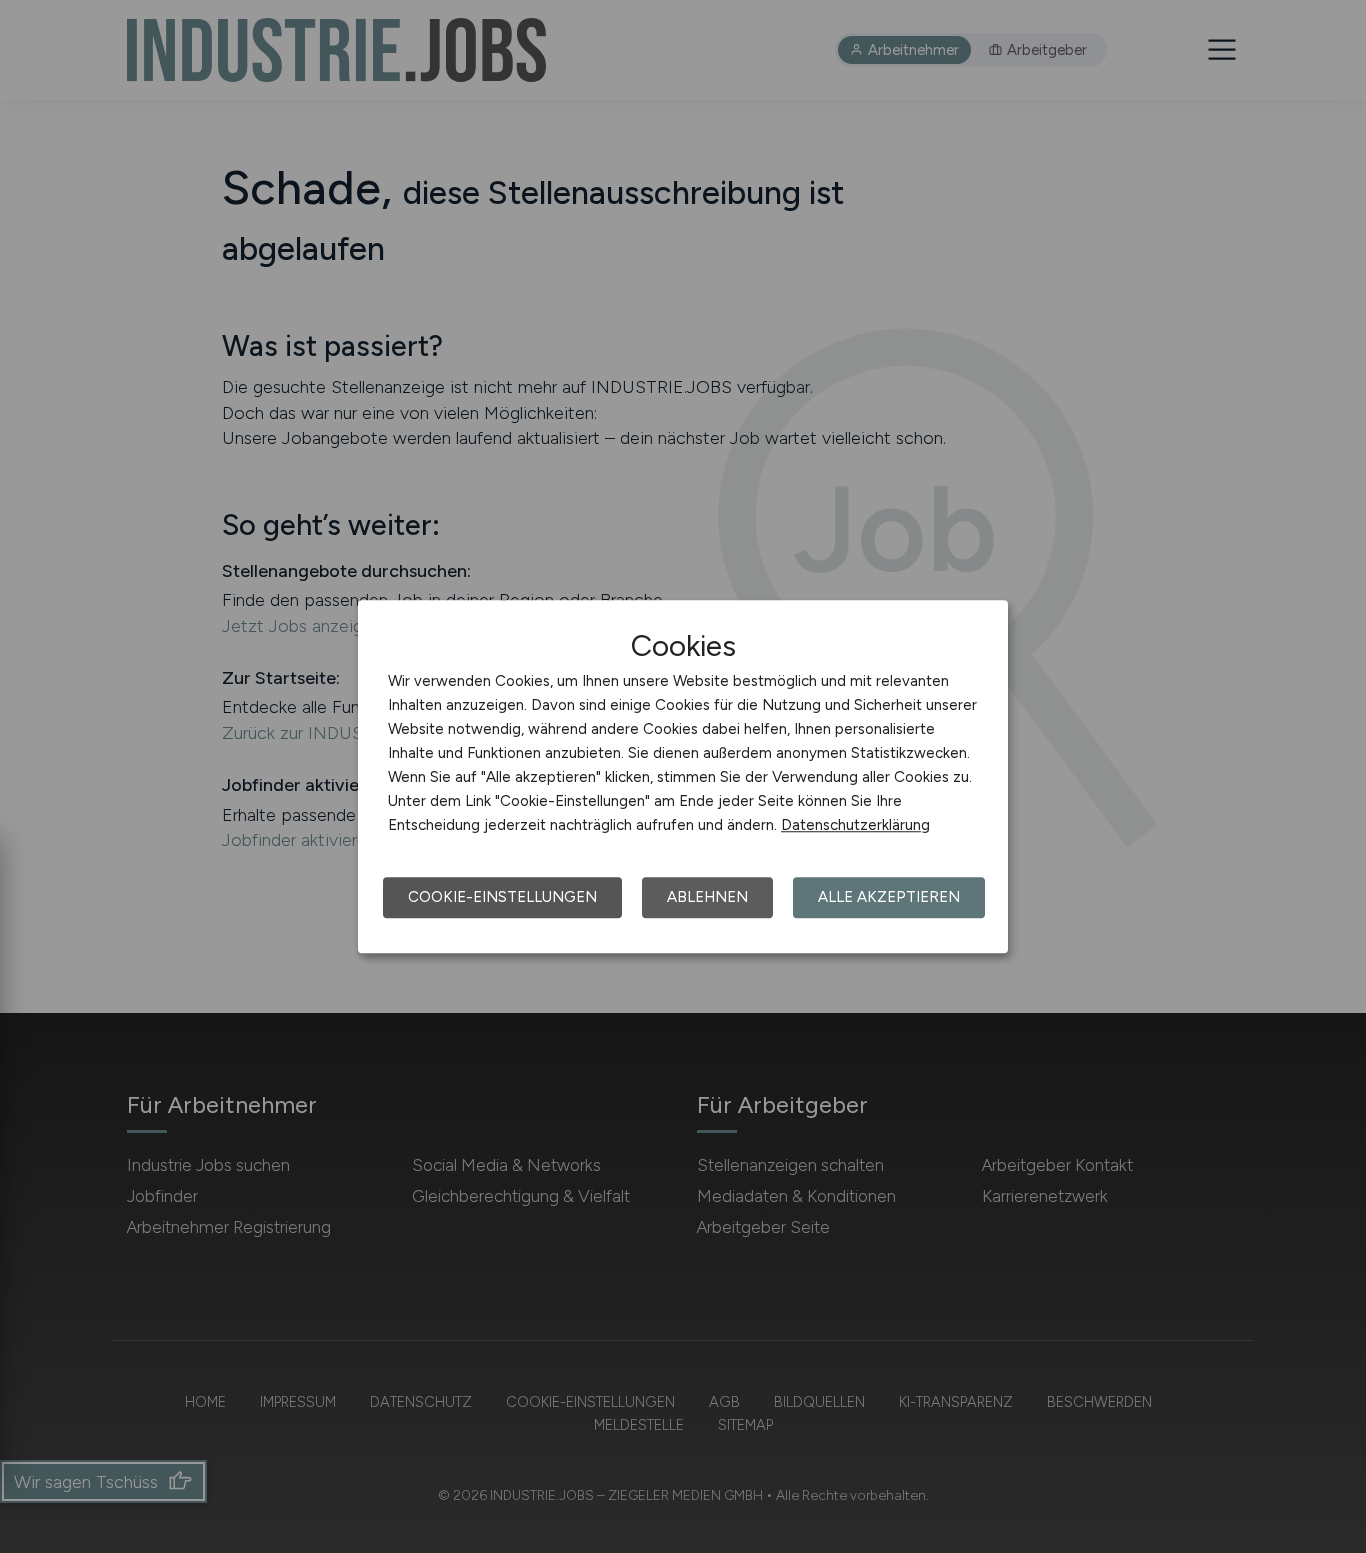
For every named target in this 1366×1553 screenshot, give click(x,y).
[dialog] (683, 777)
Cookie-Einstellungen (502, 897)
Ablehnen (707, 897)
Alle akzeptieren (889, 897)
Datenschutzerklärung (855, 825)
